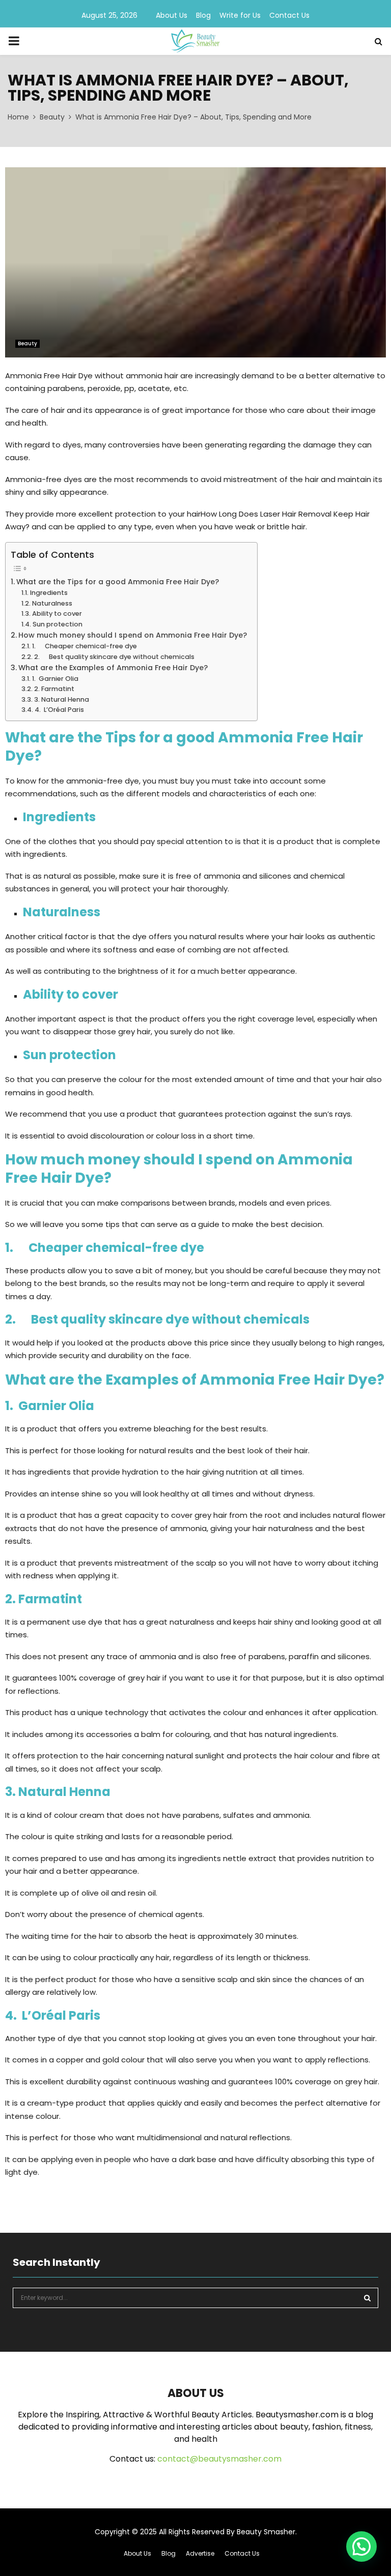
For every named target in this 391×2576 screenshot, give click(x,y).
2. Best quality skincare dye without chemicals (114, 657)
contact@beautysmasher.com (219, 2459)
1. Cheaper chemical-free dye (85, 646)
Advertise (200, 2553)
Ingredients (49, 593)
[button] (361, 2547)
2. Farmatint (54, 689)
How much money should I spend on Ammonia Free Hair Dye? (133, 635)
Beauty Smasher (266, 2532)
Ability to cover (57, 613)
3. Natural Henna (62, 699)
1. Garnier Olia (55, 679)
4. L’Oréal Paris (59, 710)
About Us (172, 15)
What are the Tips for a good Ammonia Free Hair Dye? (118, 582)
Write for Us (240, 15)
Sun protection (58, 624)
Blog (203, 15)
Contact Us (289, 15)
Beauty (27, 343)
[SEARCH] (367, 2298)
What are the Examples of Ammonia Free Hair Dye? (113, 668)
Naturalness (52, 603)
